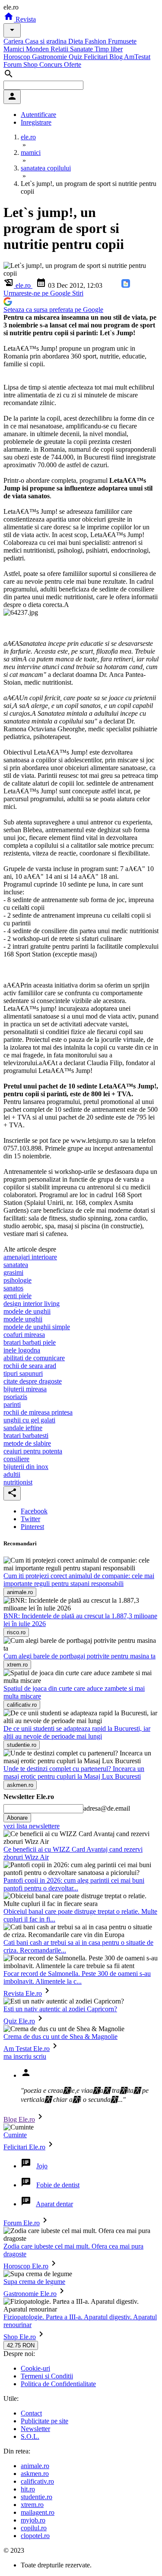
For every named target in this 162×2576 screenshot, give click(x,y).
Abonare (17, 1818)
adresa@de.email (107, 1808)
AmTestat (137, 57)
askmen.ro (35, 2474)
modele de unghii (27, 1311)
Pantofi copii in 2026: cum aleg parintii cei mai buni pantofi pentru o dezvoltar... (74, 1884)
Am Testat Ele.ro (27, 2049)
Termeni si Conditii (47, 2376)
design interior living (32, 1304)
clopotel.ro (35, 2536)
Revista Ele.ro (23, 1993)
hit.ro (28, 2489)
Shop (31, 64)
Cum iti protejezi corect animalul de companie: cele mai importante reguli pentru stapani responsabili (79, 1580)
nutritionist (18, 1482)
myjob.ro (33, 2520)
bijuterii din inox (26, 1467)
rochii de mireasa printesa (38, 1412)
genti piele (17, 1296)
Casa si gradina (47, 41)
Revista (25, 19)
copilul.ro (34, 2528)
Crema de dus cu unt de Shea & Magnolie (60, 2037)
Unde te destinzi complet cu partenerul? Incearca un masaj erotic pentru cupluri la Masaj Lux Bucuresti (74, 1772)
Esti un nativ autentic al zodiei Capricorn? (60, 2009)
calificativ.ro (37, 2481)
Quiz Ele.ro (19, 2021)
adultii (12, 1474)
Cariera (14, 41)
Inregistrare (36, 122)
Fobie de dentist (58, 2185)
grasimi (13, 1272)
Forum (13, 64)
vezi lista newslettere (32, 1826)
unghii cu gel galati (29, 1420)
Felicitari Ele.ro (24, 2147)
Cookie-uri (35, 2368)
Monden (38, 49)
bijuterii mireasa (25, 1389)
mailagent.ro (38, 2512)
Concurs (52, 64)
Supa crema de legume (34, 2282)
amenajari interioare (30, 1257)
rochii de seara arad (30, 1366)
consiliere (16, 1459)
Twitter (30, 1519)
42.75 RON (21, 2345)
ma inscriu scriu (25, 2056)
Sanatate (82, 49)
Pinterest (32, 1527)
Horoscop (18, 57)
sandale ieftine (23, 1428)
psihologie (17, 1280)
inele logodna (22, 1350)
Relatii (60, 49)
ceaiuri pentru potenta (33, 1451)
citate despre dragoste (33, 1381)
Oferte (73, 64)
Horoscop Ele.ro (26, 2266)
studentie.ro (37, 2497)
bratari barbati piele (30, 1342)
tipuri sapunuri (23, 1373)
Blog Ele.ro (19, 2119)
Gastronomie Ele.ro (30, 2294)
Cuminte (15, 2135)
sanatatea (16, 1265)
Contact (31, 2413)
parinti (12, 1404)
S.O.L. (30, 2436)
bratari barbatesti (26, 1436)
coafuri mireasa (24, 1335)
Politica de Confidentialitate (58, 2384)
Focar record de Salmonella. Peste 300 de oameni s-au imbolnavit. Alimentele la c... (77, 1977)
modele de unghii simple (37, 1327)
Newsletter (35, 2429)
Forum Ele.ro (22, 2223)
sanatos (13, 1288)
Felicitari (97, 57)
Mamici (15, 49)
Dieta (76, 41)
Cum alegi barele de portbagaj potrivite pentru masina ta (79, 1656)
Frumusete (122, 41)
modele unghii (23, 1319)
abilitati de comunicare (34, 1358)
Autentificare (38, 115)
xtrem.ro (32, 2505)
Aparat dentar (54, 2204)
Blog (117, 57)
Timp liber (109, 49)
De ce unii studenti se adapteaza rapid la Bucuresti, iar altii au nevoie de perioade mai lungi (77, 1732)
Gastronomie (50, 57)
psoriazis (15, 1397)
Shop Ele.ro (20, 2337)
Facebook (34, 1511)
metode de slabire (27, 1443)
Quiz (76, 57)
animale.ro (35, 2466)
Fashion (96, 41)
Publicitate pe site (44, 2421)
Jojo (42, 2166)
